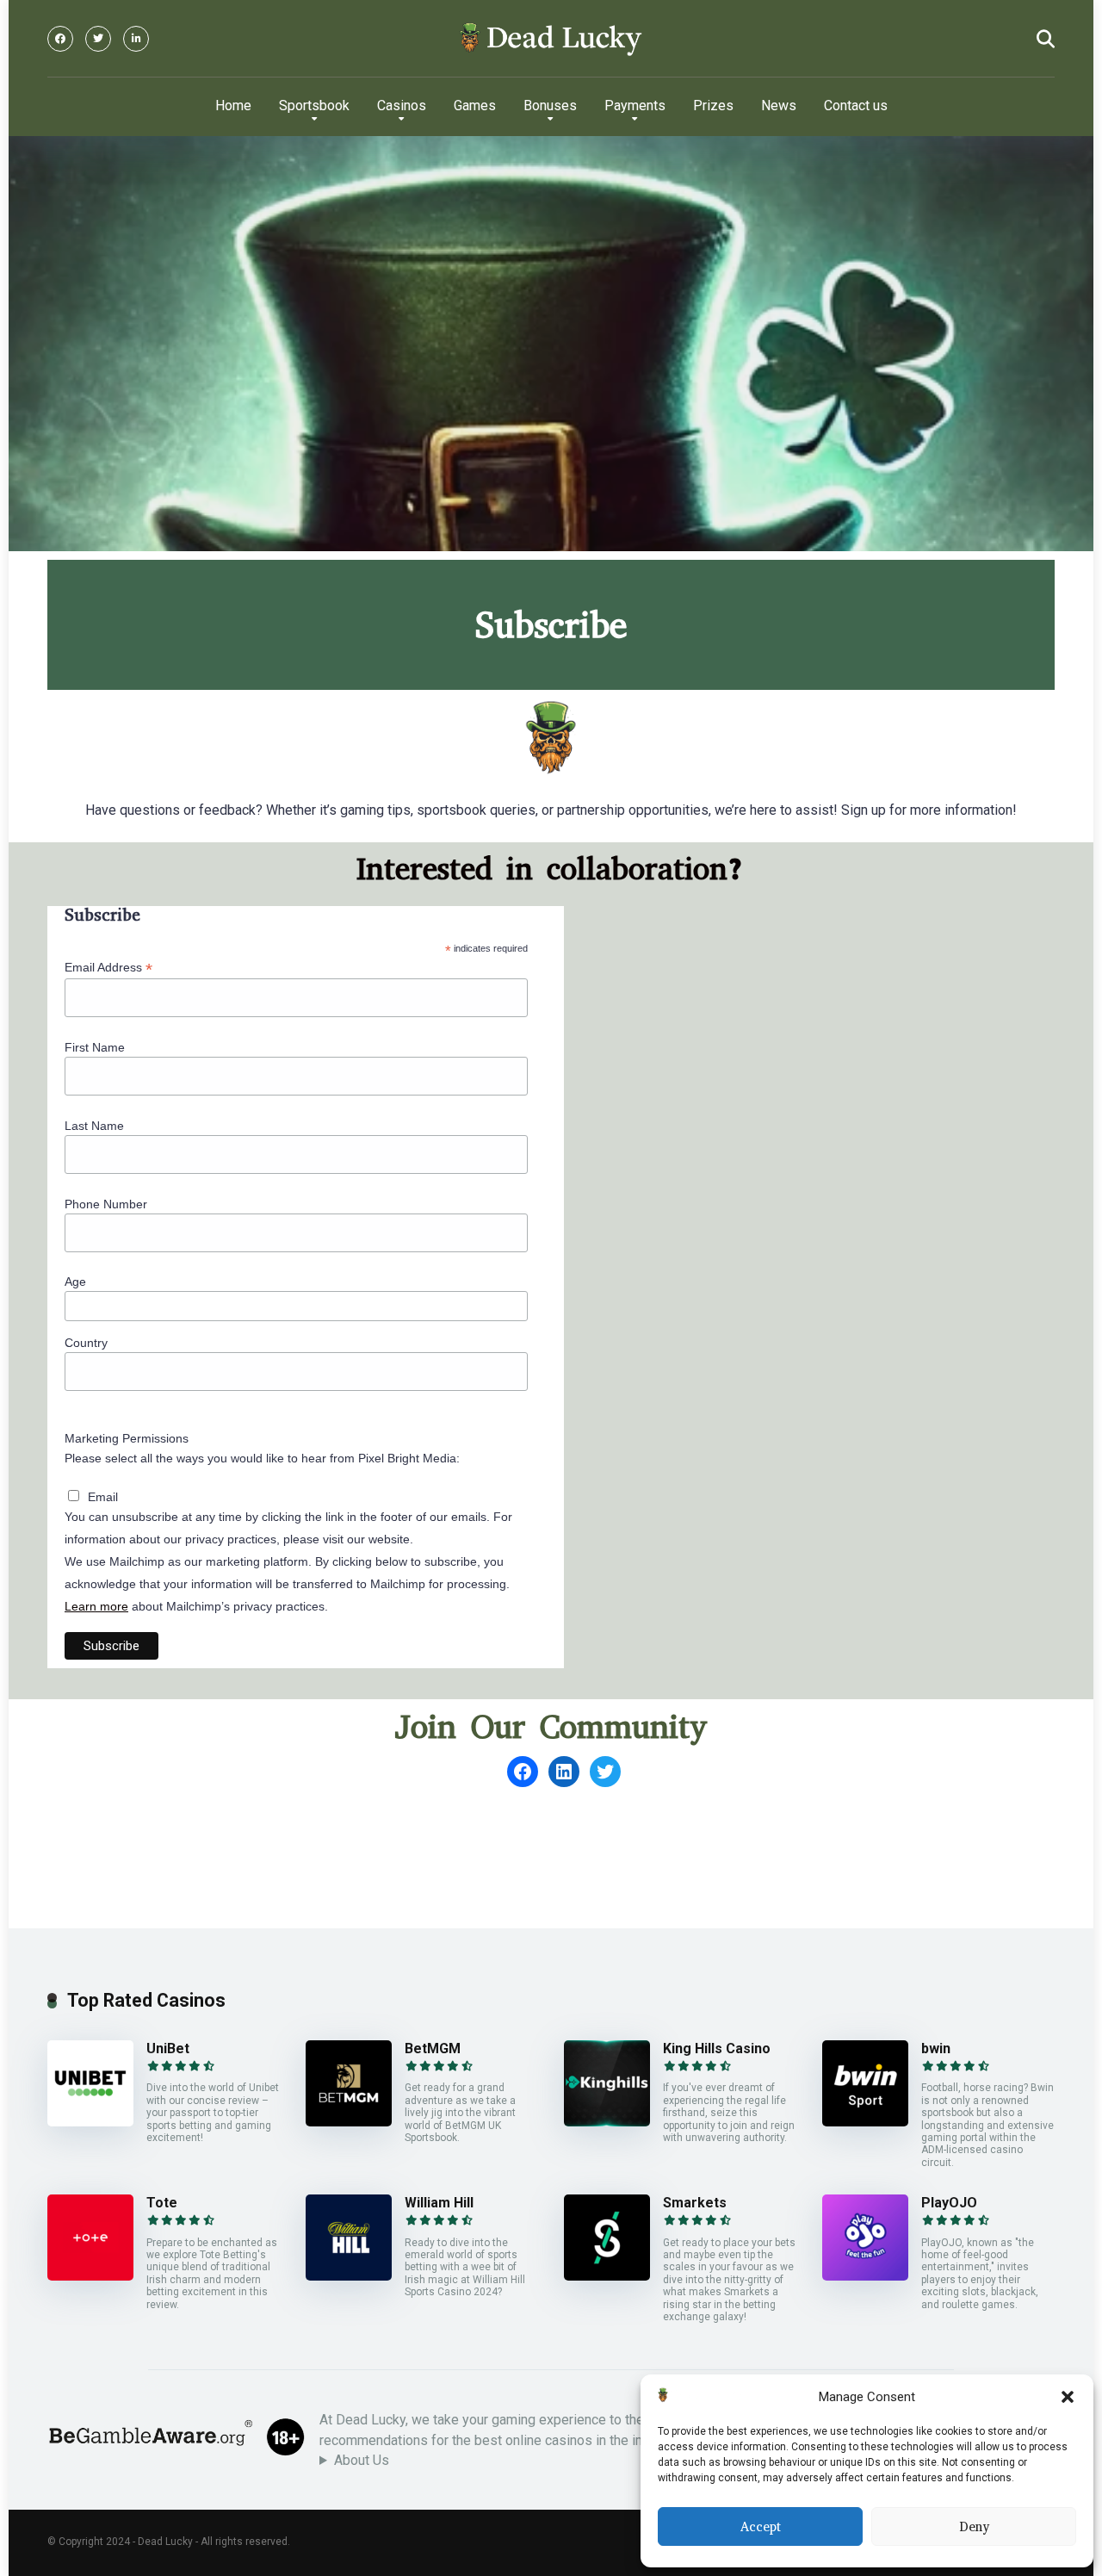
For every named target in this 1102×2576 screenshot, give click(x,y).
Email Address (108, 968)
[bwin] (865, 2122)
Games (475, 106)
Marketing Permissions (127, 1438)
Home (233, 106)
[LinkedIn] (136, 39)
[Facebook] (60, 39)
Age (75, 1282)
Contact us (856, 106)
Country (86, 1343)
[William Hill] (349, 2276)
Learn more (96, 1606)
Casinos (402, 106)
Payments (635, 106)
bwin (936, 2048)
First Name (95, 1047)
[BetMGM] (349, 2122)
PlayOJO (949, 2203)
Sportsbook (314, 106)
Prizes (713, 106)
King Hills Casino (717, 2048)
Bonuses (550, 106)
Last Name (94, 1126)
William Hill (439, 2203)
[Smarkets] (607, 2276)
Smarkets (695, 2203)
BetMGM (433, 2048)
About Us (362, 2460)
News (779, 106)
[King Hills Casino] (607, 2122)
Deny (974, 2527)
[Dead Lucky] (551, 39)
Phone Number (106, 1204)
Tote (162, 2203)
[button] (1068, 2397)
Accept (761, 2527)
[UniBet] (90, 2122)
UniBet (168, 2048)
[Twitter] (98, 39)
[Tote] (90, 2276)
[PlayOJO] (865, 2276)
